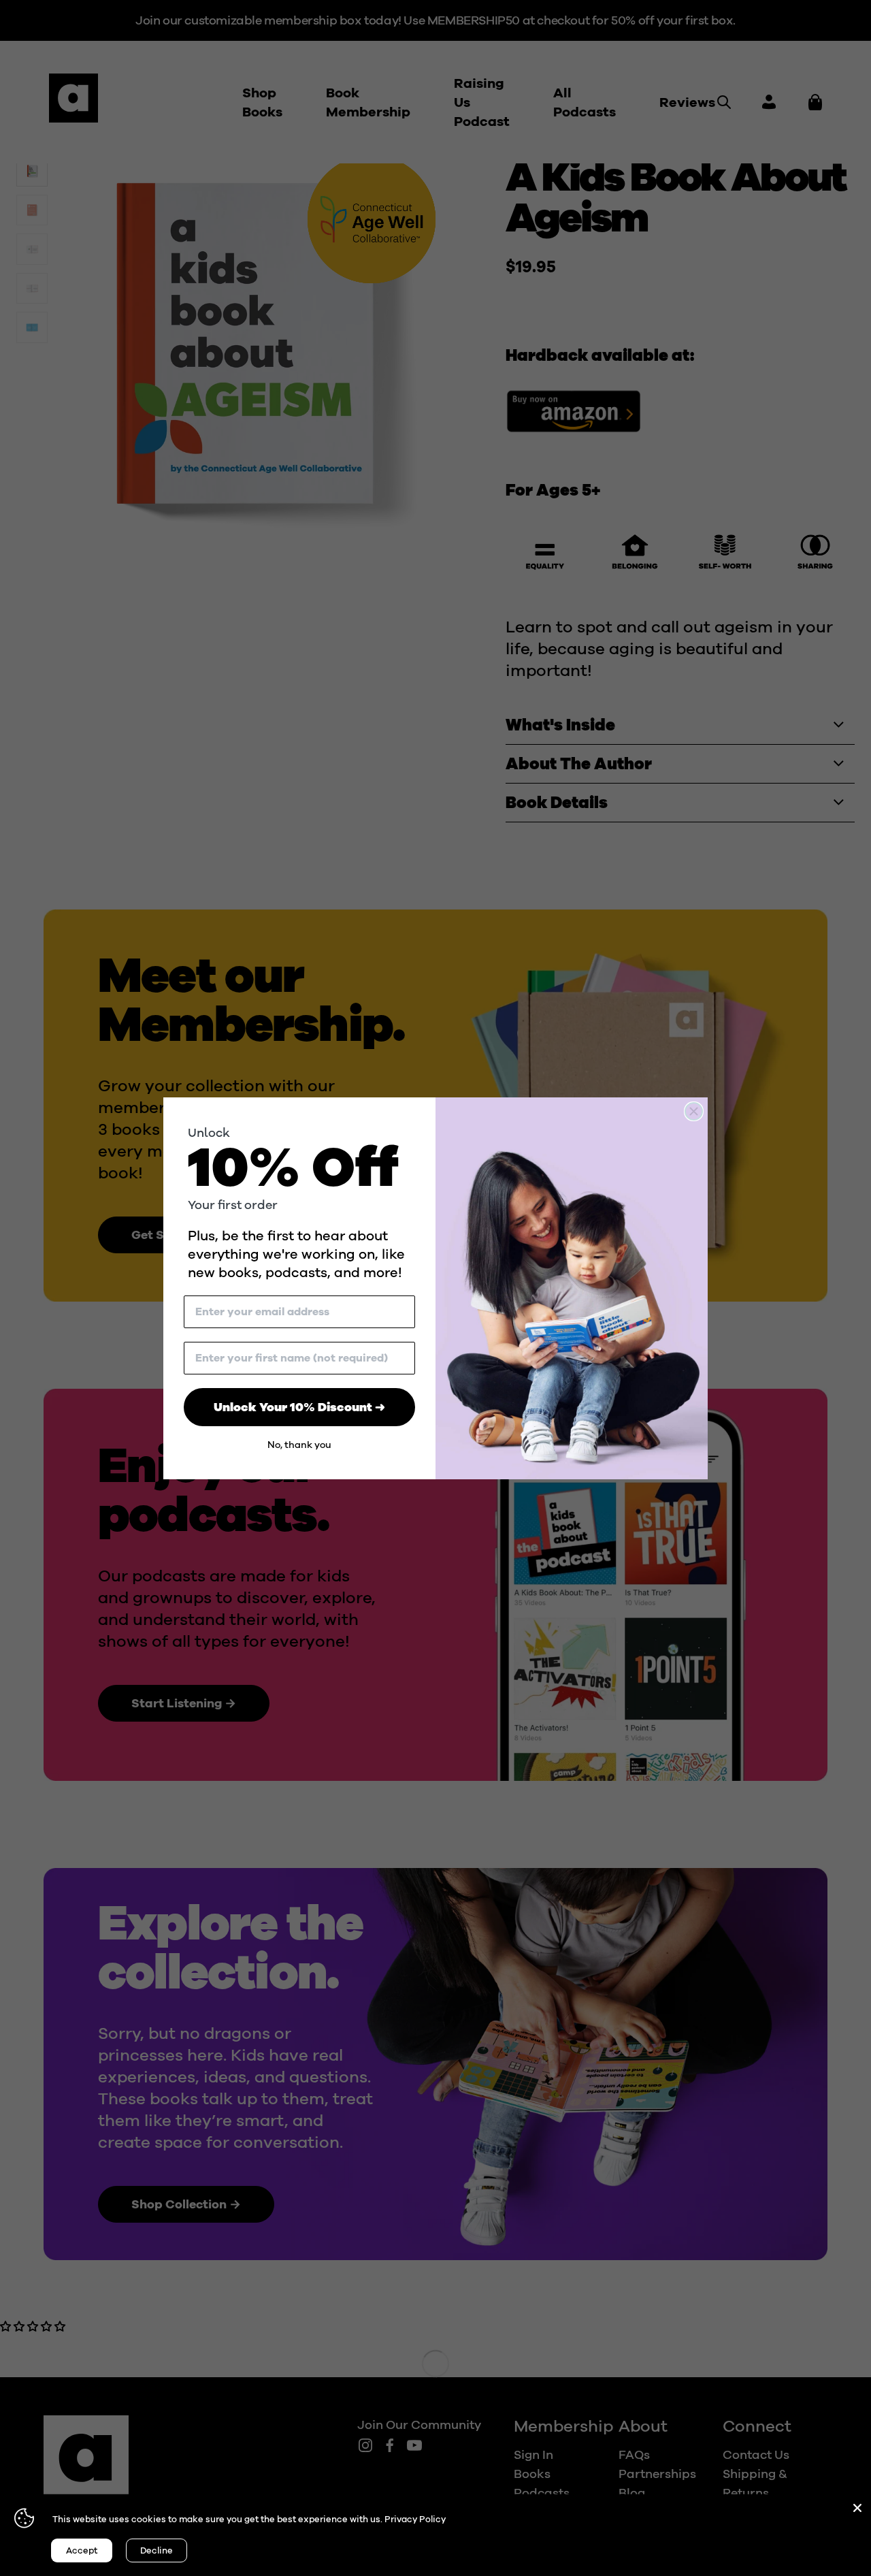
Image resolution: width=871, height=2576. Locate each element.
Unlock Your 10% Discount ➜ (299, 1407)
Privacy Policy (415, 2519)
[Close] (857, 2508)
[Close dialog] (694, 1111)
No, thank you (299, 1445)
